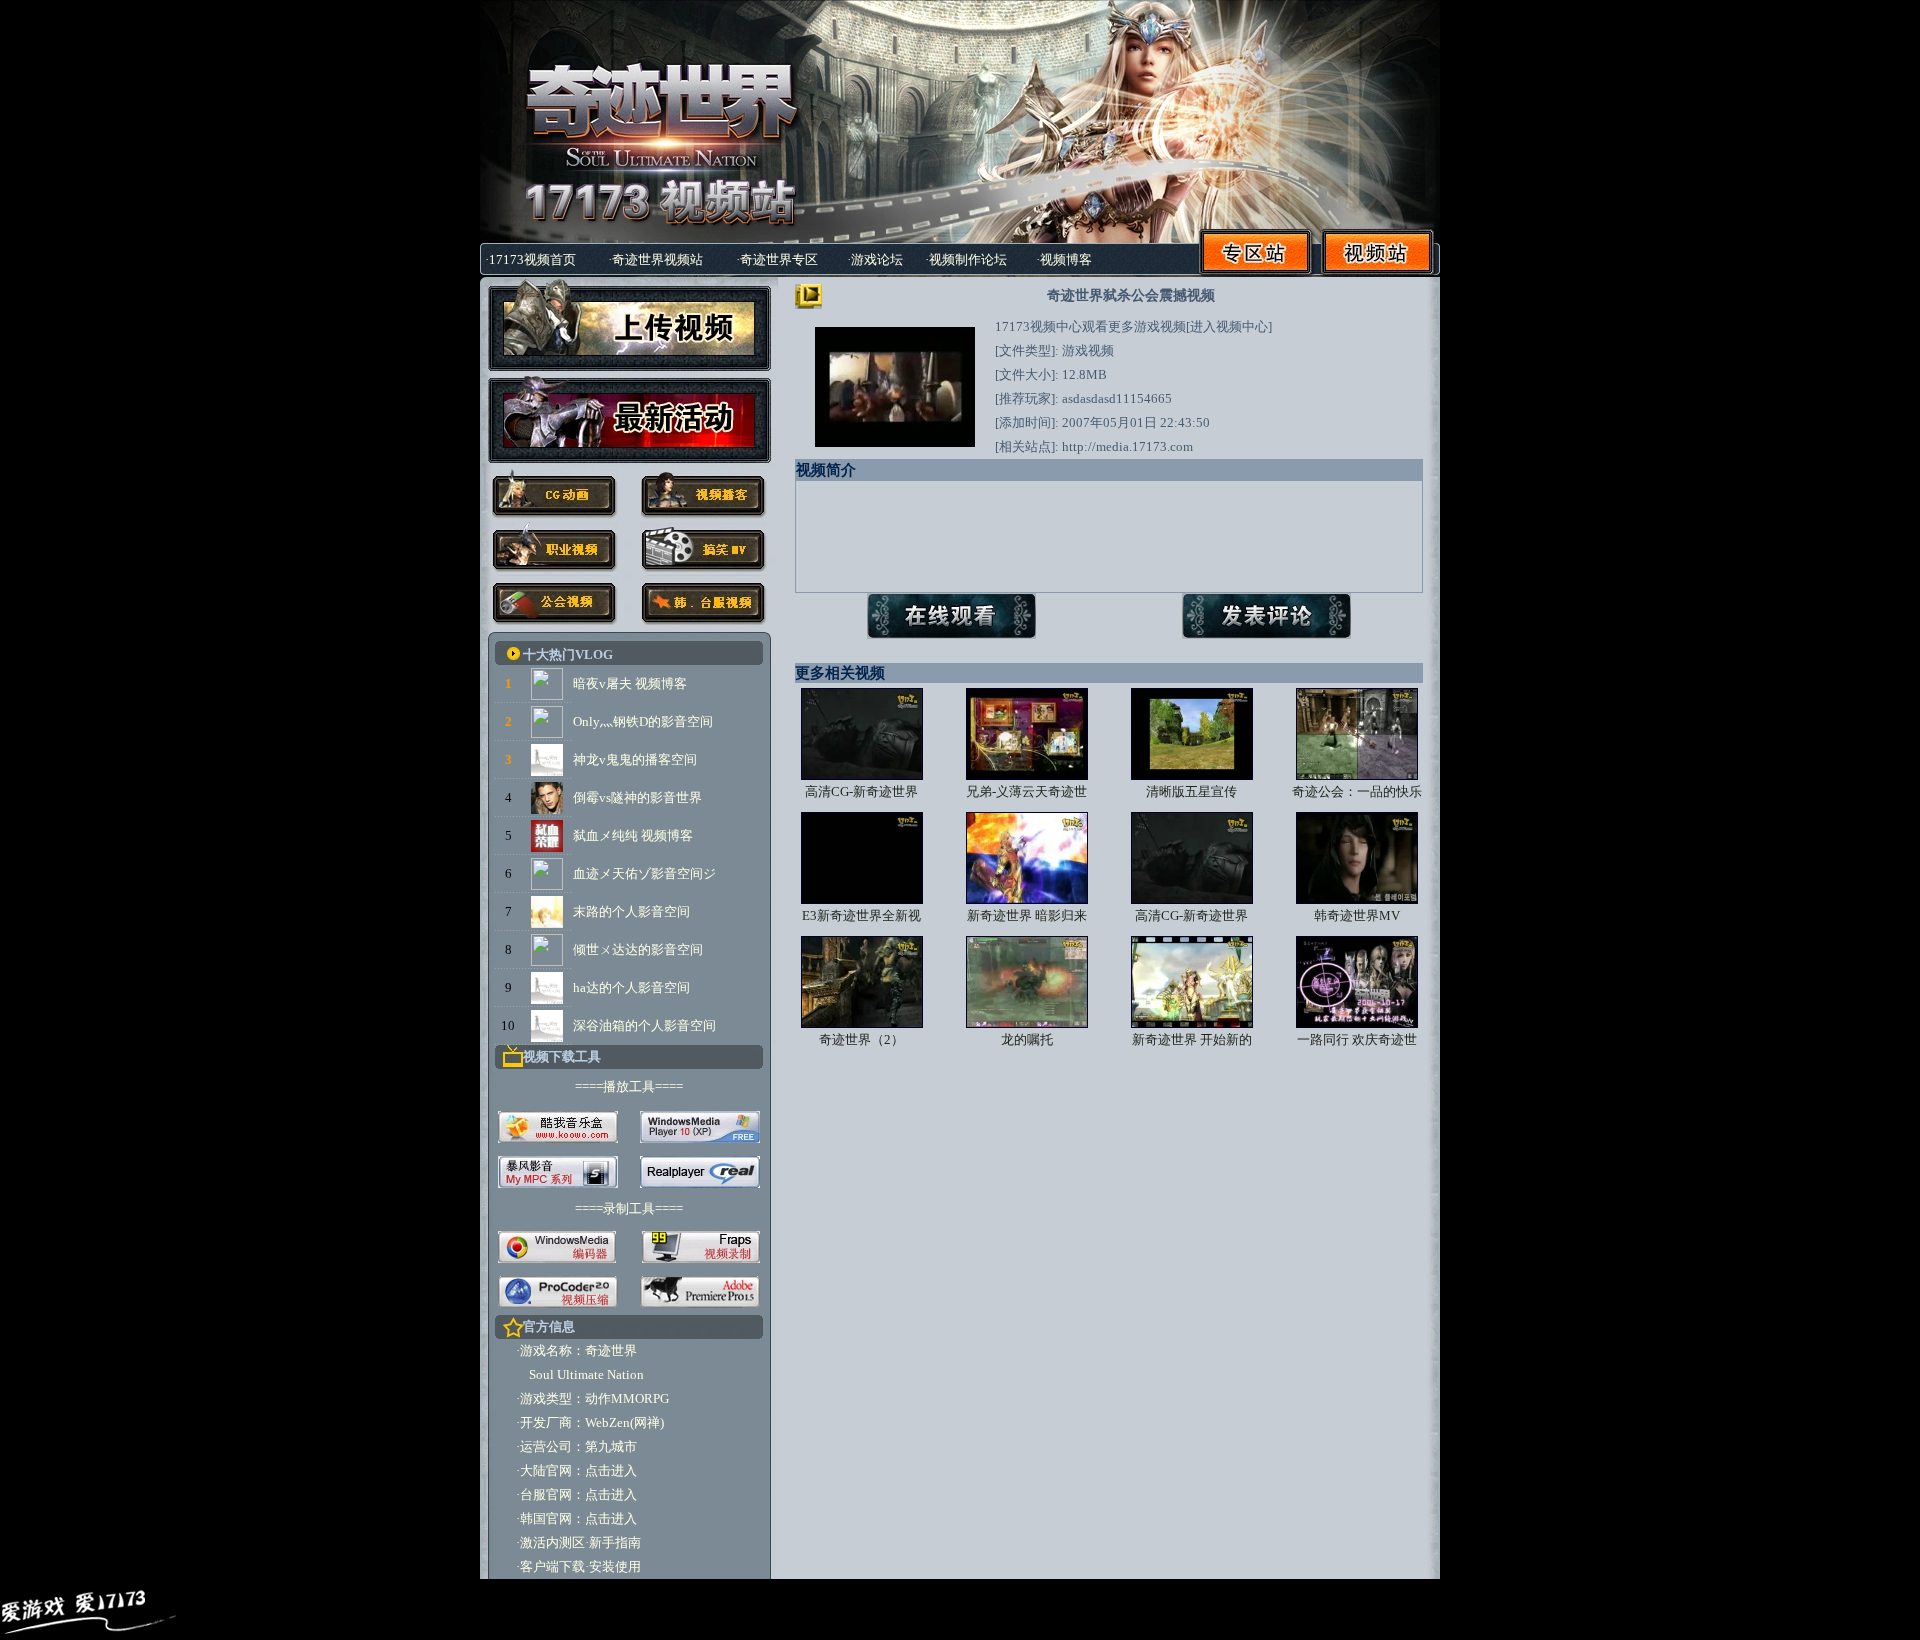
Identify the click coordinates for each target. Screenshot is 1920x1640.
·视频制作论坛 (966, 259)
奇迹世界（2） (861, 1039)
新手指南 (615, 1542)
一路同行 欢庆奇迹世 (1357, 1039)
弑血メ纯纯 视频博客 (633, 835)
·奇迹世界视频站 (655, 259)
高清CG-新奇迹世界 (861, 791)
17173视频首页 (532, 259)
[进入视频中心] (1229, 326)
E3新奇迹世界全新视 (861, 915)
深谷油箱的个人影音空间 (644, 1025)
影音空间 (687, 721)
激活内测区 (552, 1542)
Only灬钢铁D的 (617, 721)
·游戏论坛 (875, 259)
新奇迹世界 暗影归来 (1027, 915)
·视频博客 (1064, 259)
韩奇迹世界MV (1357, 915)
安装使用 (615, 1566)
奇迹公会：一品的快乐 (1357, 791)
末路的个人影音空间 (631, 911)
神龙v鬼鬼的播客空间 (635, 759)
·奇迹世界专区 (777, 259)
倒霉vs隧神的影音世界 (637, 797)
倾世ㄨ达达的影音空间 (638, 949)
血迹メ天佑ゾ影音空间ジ (644, 873)
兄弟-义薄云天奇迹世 (1026, 791)
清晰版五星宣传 (1191, 791)
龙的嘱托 (1027, 1039)
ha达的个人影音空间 (631, 987)
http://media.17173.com (1127, 446)
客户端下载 (552, 1566)
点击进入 (611, 1470)
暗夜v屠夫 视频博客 (630, 683)
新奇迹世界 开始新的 (1192, 1039)
